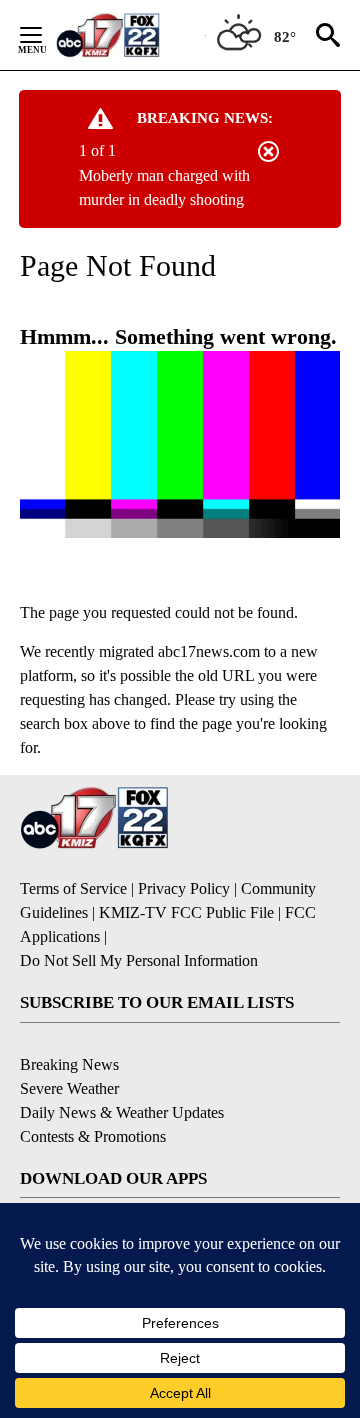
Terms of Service (73, 888)
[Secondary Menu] (46, 35)
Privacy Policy (184, 888)
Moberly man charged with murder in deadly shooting (164, 187)
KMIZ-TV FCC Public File (186, 912)
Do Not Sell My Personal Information (139, 960)
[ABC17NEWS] (130, 34)
